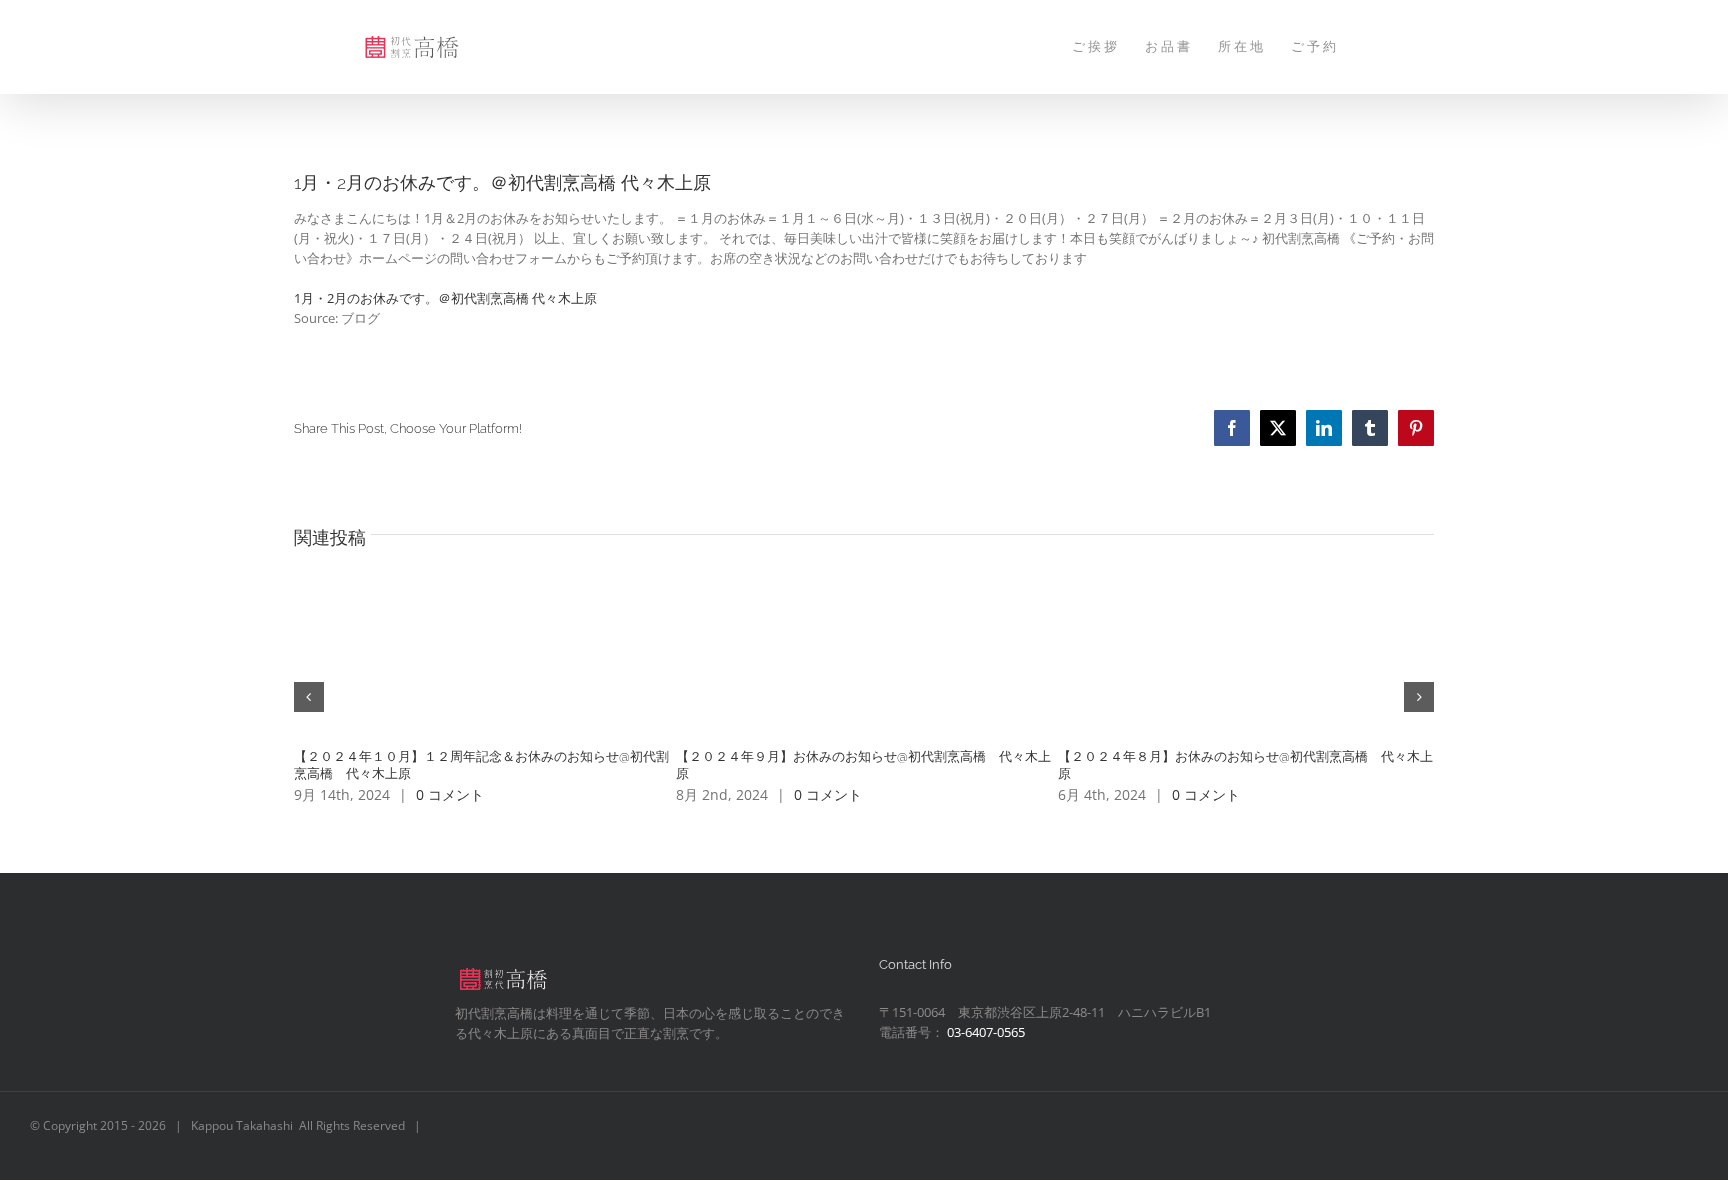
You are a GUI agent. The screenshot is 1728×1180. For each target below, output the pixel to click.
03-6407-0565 (986, 1032)
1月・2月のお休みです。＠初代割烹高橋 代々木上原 (445, 298)
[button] (309, 697)
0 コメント (450, 794)
